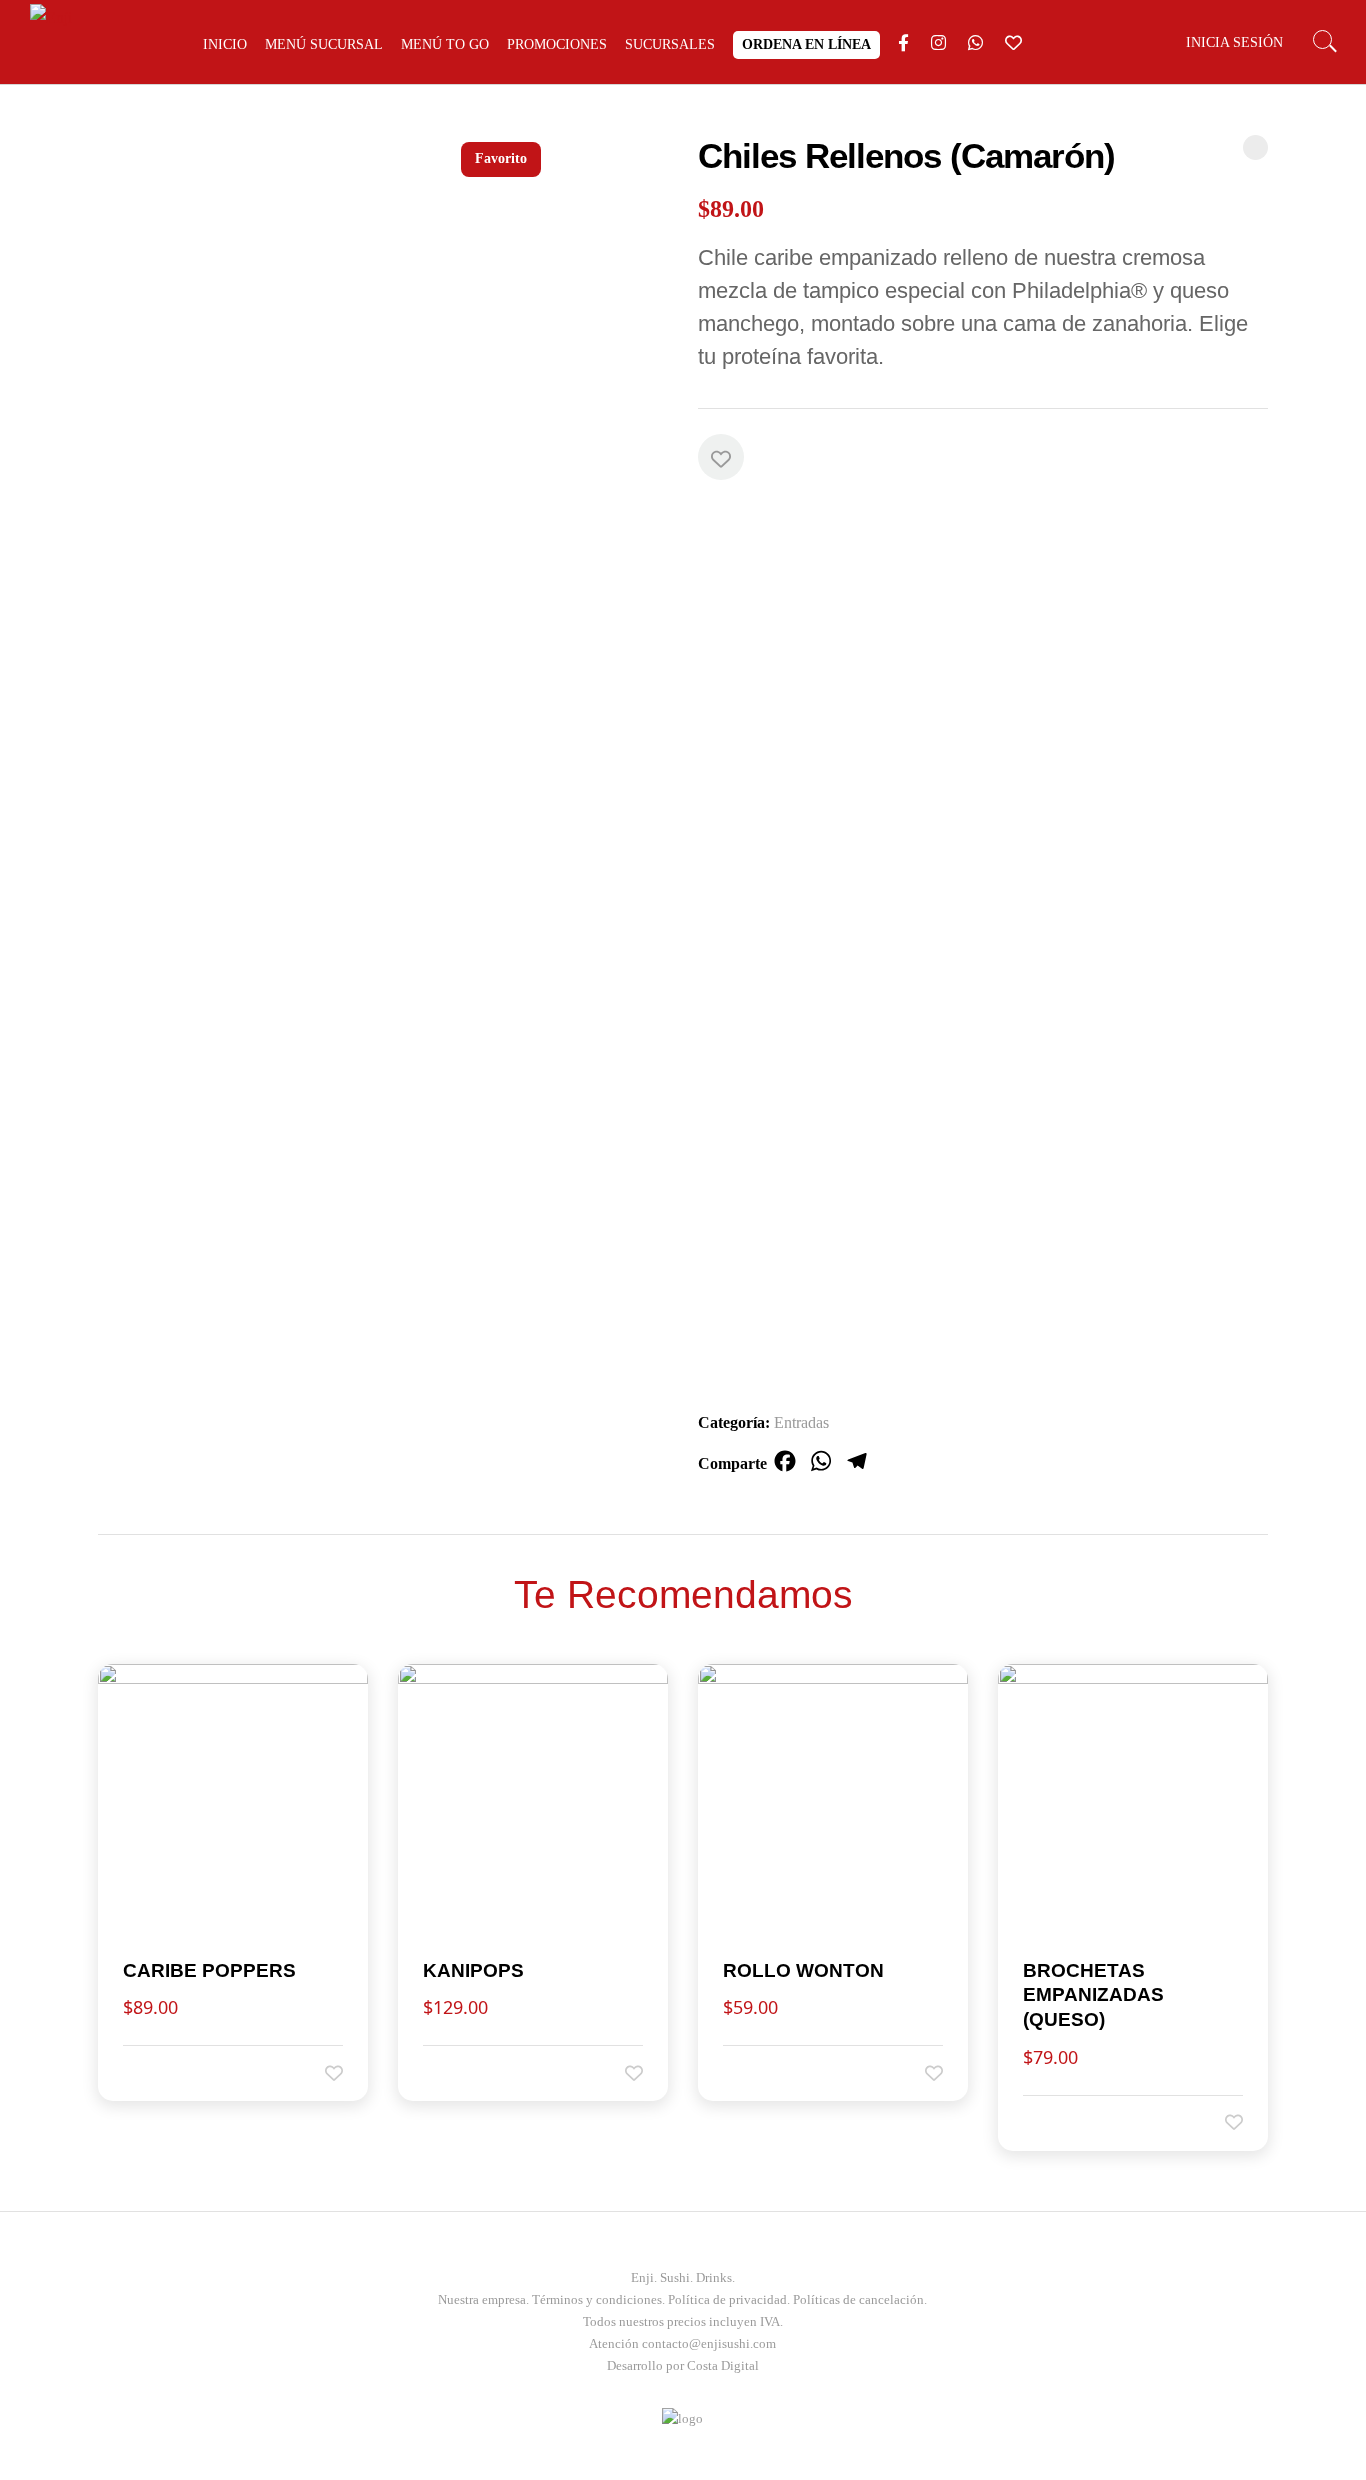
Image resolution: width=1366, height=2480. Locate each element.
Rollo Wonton (803, 1970)
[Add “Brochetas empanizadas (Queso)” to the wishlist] (1220, 2122)
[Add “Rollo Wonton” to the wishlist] (920, 2072)
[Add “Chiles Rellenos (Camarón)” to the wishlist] (721, 457)
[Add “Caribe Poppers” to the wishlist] (320, 2072)
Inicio (225, 45)
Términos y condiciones (597, 2299)
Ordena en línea (806, 44)
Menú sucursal (324, 45)
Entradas (801, 1422)
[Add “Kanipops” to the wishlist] (620, 2072)
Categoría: (734, 1422)
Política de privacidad (727, 2299)
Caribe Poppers (209, 1970)
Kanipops (473, 1970)
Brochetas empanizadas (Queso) (1093, 1995)
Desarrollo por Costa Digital (683, 2365)
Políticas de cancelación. (860, 2299)
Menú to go (445, 45)
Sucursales (670, 45)
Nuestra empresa (482, 2299)
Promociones (557, 45)
